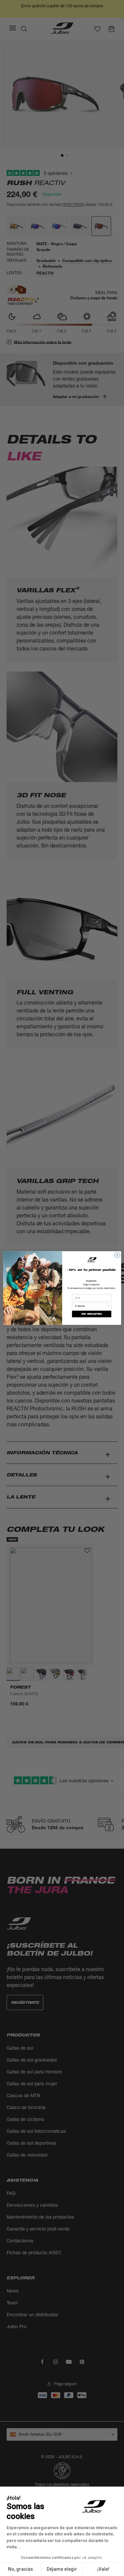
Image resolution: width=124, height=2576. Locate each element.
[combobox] (91, 1306)
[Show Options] (108, 1306)
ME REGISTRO (92, 1314)
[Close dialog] (117, 1255)
